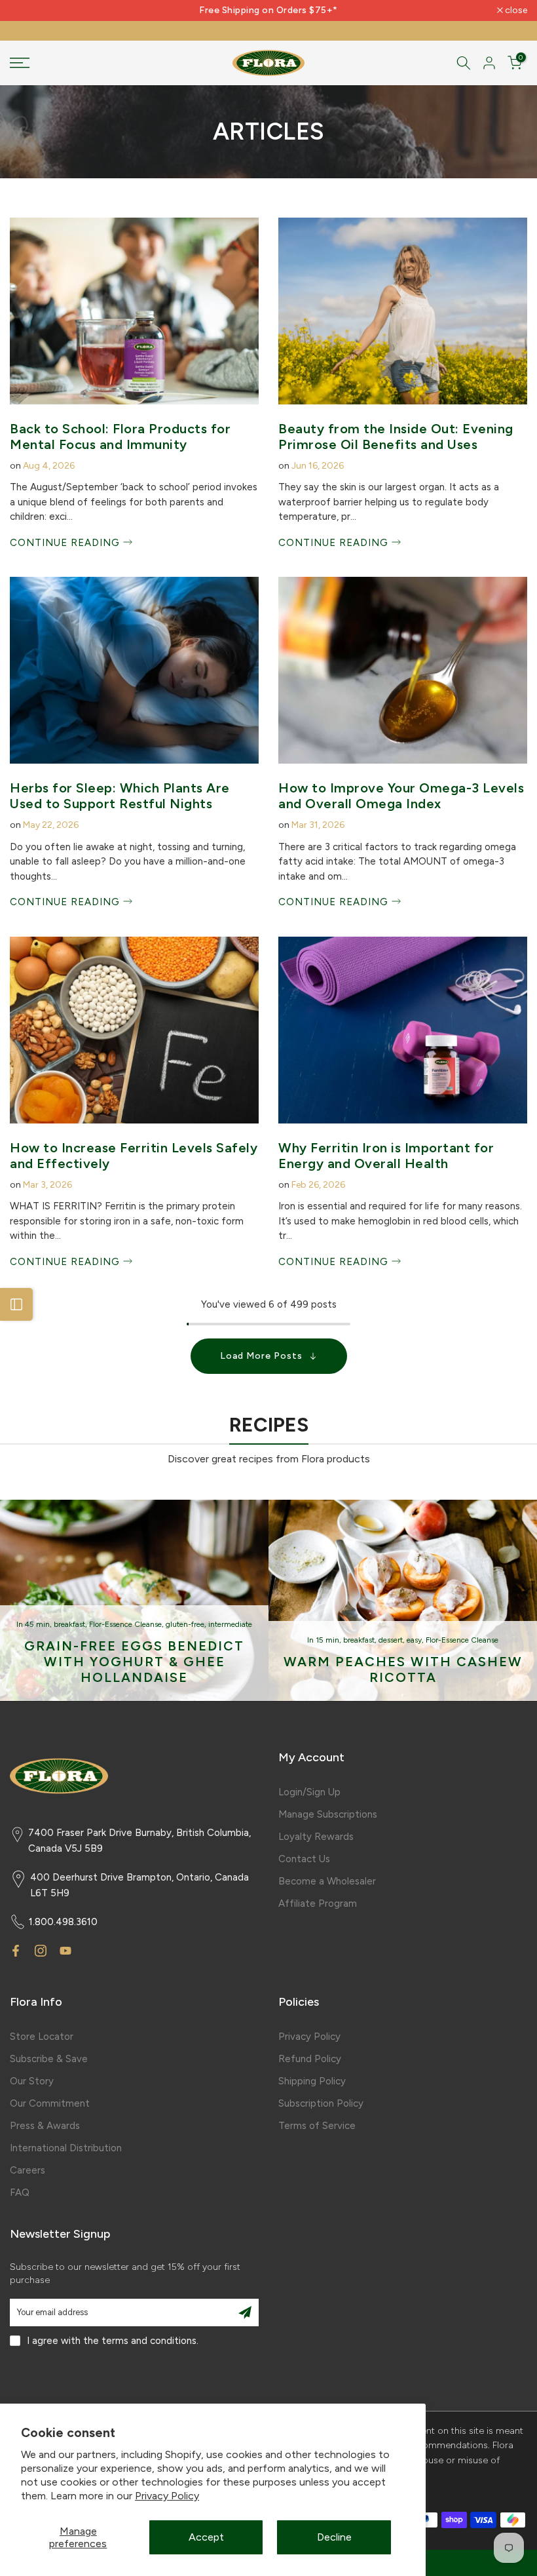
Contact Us (304, 1859)
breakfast (69, 1624)
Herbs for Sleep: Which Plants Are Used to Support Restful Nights (120, 796)
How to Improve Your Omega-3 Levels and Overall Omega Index (401, 796)
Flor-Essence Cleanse (125, 1624)
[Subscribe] (245, 2313)
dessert (391, 1640)
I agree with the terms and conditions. (113, 2341)
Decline (334, 2537)
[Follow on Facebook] (16, 1951)
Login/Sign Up (309, 1792)
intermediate (230, 1624)
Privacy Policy (167, 2496)
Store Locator (42, 2037)
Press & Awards (45, 2126)
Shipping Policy (312, 2081)
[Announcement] (268, 10)
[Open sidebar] (16, 1304)
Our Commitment (50, 2103)
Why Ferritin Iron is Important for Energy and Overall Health (386, 1156)
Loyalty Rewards (316, 1837)
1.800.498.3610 (63, 1922)
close (28, 10)
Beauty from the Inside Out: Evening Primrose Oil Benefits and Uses (396, 437)
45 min (37, 1624)
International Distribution (66, 2148)
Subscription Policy (321, 2103)
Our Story (32, 2081)
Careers (28, 2170)
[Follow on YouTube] (65, 1951)
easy (414, 1640)
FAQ (20, 2193)
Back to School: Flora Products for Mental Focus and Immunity (120, 437)
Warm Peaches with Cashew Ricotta (403, 1669)
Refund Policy (310, 2059)
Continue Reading (66, 543)
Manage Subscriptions (328, 1814)
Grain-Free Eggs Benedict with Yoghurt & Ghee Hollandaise (134, 1661)
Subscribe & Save (49, 2059)
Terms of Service (317, 2126)
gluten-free (185, 1624)
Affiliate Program (318, 1903)
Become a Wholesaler (327, 1881)
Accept (206, 2537)
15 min (327, 1640)
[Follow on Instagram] (41, 1951)
